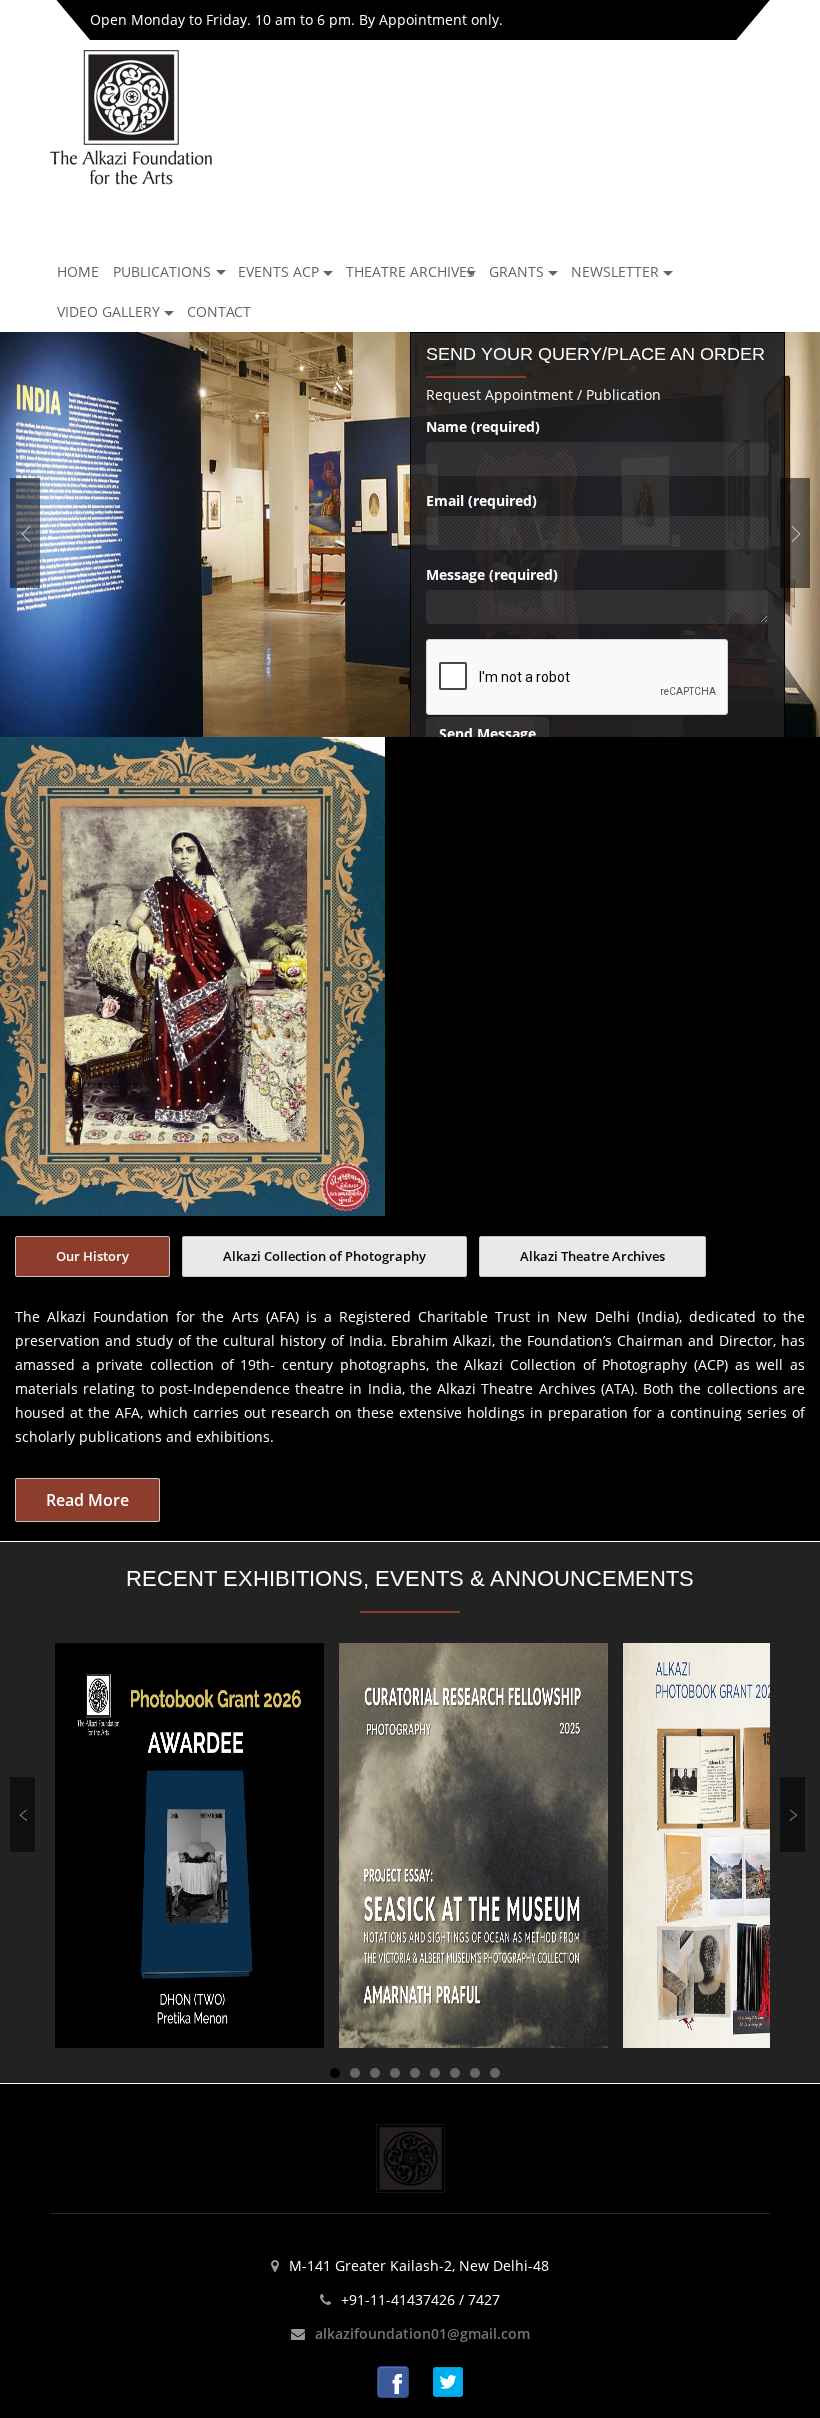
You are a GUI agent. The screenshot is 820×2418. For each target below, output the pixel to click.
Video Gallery (108, 311)
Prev (25, 533)
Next (795, 533)
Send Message (487, 733)
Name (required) (483, 426)
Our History (92, 1256)
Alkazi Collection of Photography (324, 1256)
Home (78, 271)
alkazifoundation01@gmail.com (422, 2333)
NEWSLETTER (615, 271)
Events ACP (278, 271)
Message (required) (492, 574)
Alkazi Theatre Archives (592, 1256)
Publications (162, 271)
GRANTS (516, 271)
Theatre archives (410, 271)
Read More (87, 1500)
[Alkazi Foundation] (131, 115)
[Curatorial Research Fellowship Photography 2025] (473, 1844)
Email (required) (481, 500)
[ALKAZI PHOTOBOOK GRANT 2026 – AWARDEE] (189, 1844)
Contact (219, 311)
